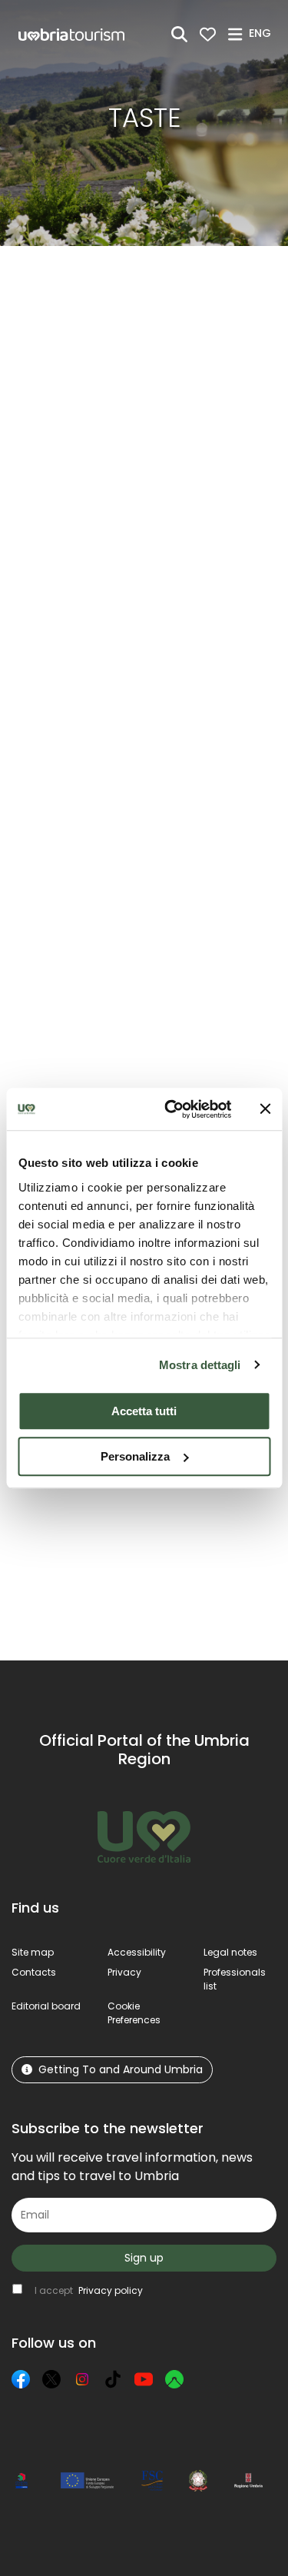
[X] (51, 2379)
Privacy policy (111, 2290)
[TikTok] (113, 2379)
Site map (33, 1952)
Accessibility (137, 1952)
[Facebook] (21, 2379)
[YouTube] (144, 2379)
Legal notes (230, 1952)
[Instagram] (82, 2379)
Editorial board (46, 2006)
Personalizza (135, 1456)
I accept (89, 2290)
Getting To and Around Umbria (121, 2069)
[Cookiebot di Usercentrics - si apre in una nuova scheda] (172, 1109)
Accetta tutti (144, 1411)
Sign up (144, 2258)
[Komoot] (174, 2379)
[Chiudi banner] (265, 1109)
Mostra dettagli (200, 1365)
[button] (262, 33)
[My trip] (208, 34)
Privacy (124, 1972)
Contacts (34, 1972)
